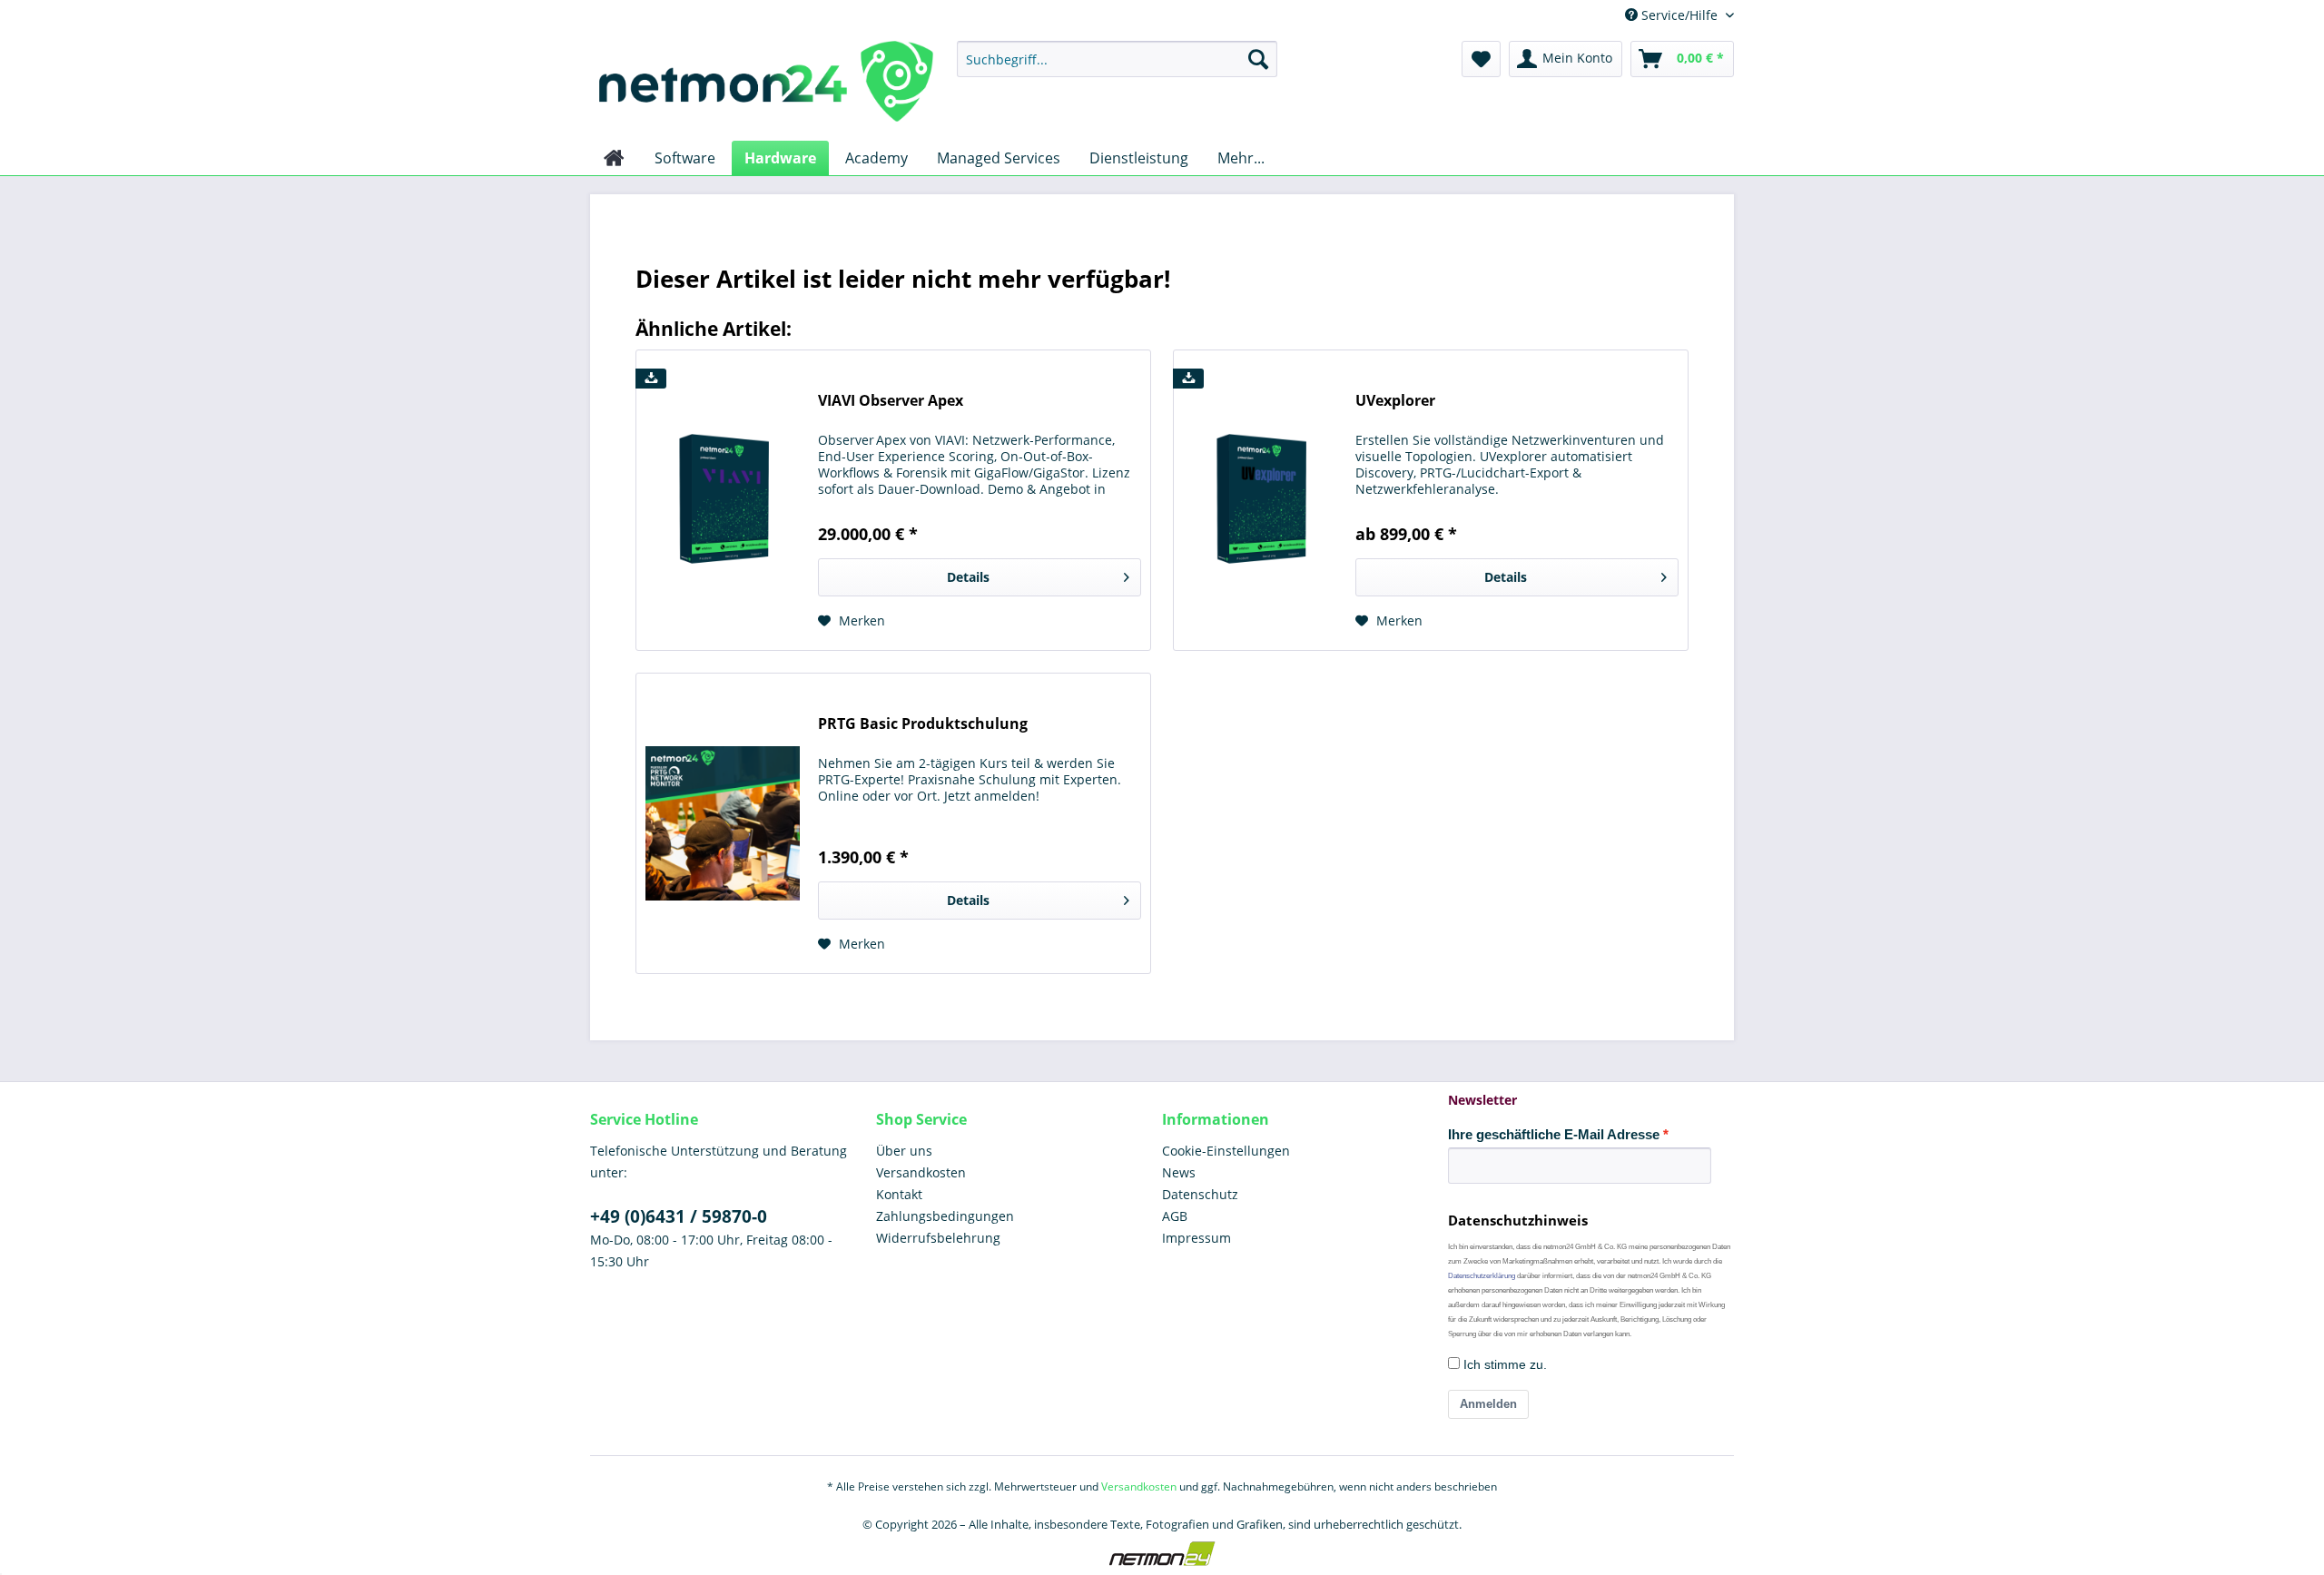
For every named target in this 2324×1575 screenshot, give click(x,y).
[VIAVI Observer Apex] (723, 500)
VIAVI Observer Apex (891, 401)
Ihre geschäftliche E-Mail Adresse (1554, 1134)
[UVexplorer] (1260, 500)
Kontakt (899, 1194)
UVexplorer (1395, 401)
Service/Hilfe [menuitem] (1679, 15)
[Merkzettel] (1481, 59)
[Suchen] (1258, 59)
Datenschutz (1200, 1194)
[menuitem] (1117, 59)
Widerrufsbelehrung (938, 1238)
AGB (1175, 1216)
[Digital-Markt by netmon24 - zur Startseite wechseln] (766, 86)
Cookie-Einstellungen (1226, 1151)
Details (968, 577)
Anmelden (1488, 1404)
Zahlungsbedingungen (945, 1216)
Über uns (904, 1151)
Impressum (1196, 1238)
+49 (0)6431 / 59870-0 (679, 1216)
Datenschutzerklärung (1482, 1276)
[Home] (614, 158)
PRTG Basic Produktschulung (923, 724)
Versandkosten (921, 1172)
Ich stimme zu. (1503, 1364)
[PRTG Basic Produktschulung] (723, 823)
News (1179, 1172)
